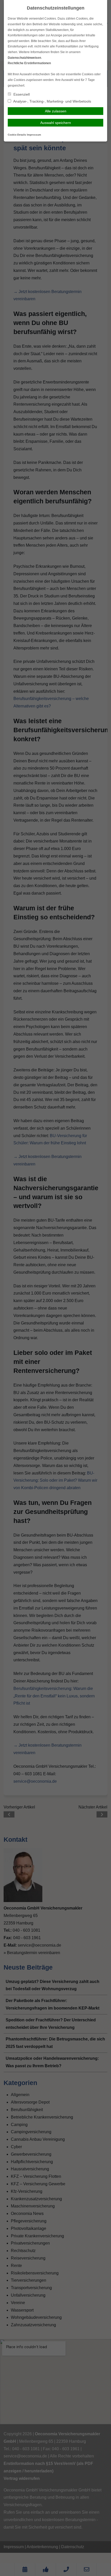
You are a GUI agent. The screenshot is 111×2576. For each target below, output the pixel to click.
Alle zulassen (56, 111)
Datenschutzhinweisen (24, 58)
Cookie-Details (17, 135)
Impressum (34, 135)
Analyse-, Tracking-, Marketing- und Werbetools (52, 101)
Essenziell (21, 94)
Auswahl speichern (56, 123)
